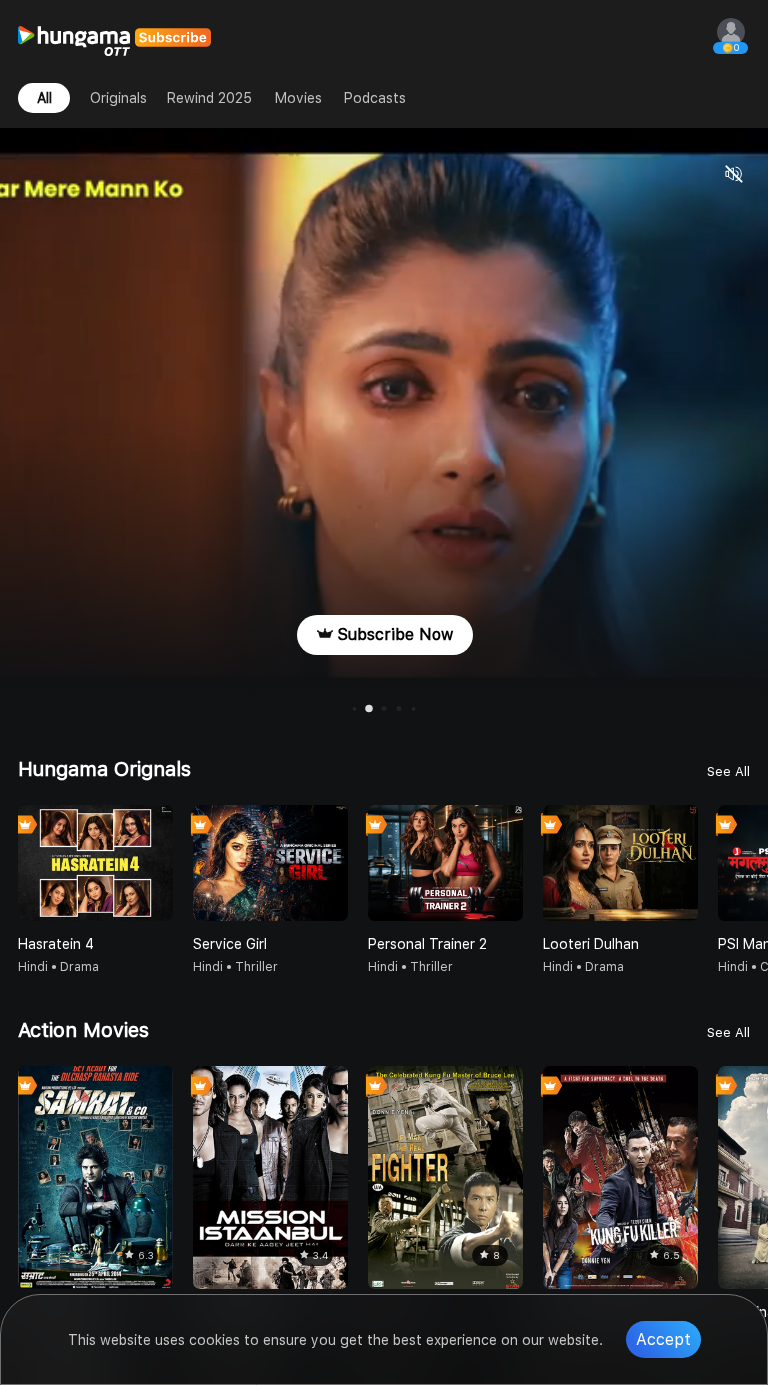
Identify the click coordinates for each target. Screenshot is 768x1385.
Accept (663, 1339)
